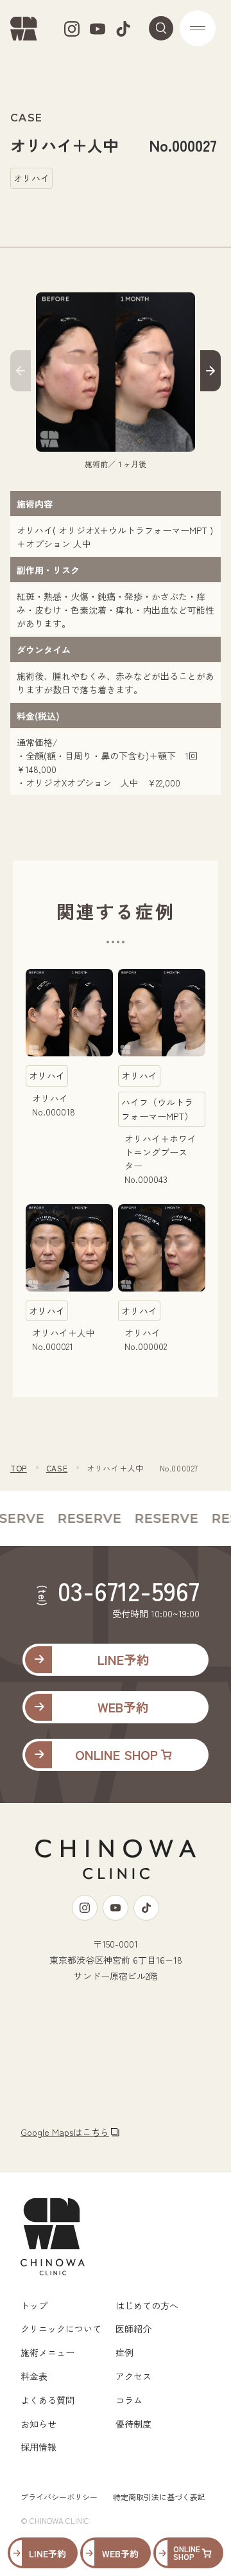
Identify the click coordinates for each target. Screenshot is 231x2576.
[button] (21, 373)
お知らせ (38, 2424)
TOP (19, 1468)
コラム (129, 2400)
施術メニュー (47, 2352)
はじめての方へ (147, 2305)
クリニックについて (61, 2329)
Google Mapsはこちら (65, 2132)
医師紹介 (133, 2329)
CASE (57, 1468)
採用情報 (38, 2447)
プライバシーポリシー (59, 2497)
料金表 (34, 2376)
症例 (124, 2352)
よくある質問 (47, 2400)
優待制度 (133, 2424)
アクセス (133, 2376)
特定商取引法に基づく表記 (159, 2497)
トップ (34, 2305)
